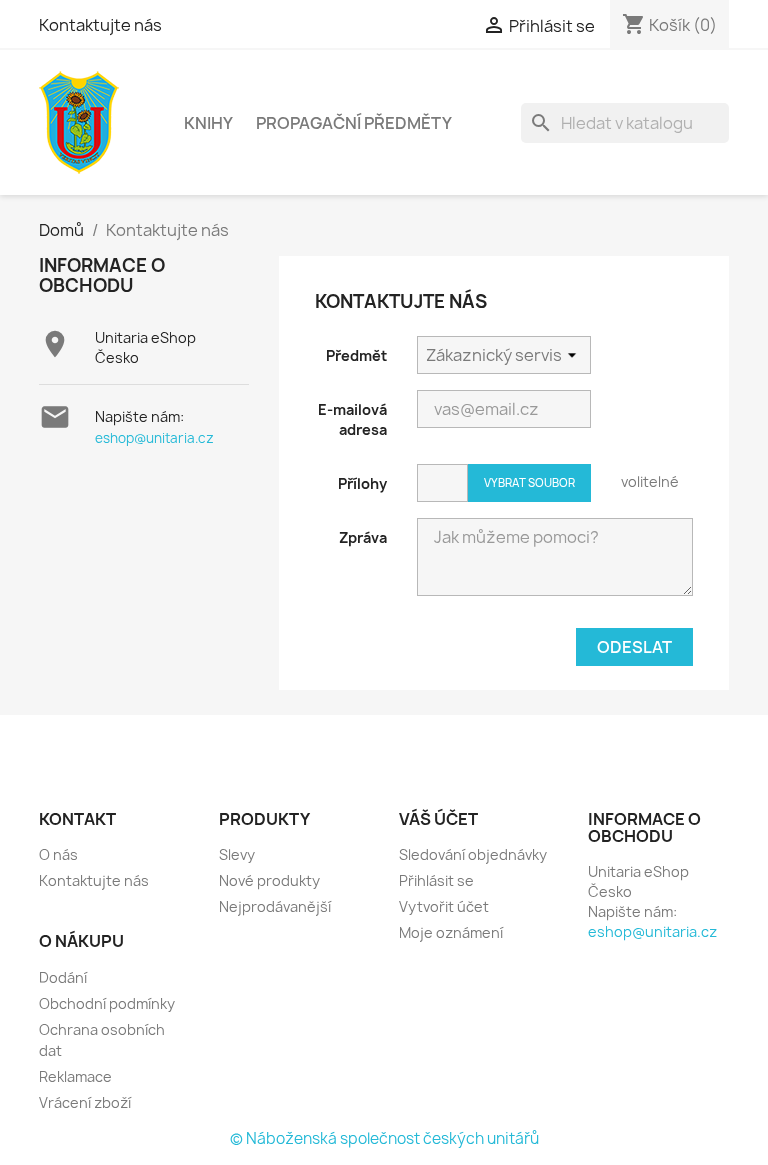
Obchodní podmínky (107, 1003)
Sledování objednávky (473, 854)
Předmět (356, 355)
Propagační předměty (354, 123)
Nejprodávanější (275, 906)
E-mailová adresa (352, 419)
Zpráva (363, 537)
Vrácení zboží (85, 1102)
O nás (58, 854)
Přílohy (362, 483)
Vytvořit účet (444, 906)
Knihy (208, 123)
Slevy (237, 854)
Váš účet (438, 819)
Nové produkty (269, 880)
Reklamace (75, 1076)
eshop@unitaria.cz (154, 438)
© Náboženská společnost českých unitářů (384, 1138)
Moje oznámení (451, 932)
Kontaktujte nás (100, 25)
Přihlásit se (436, 880)
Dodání (63, 977)
